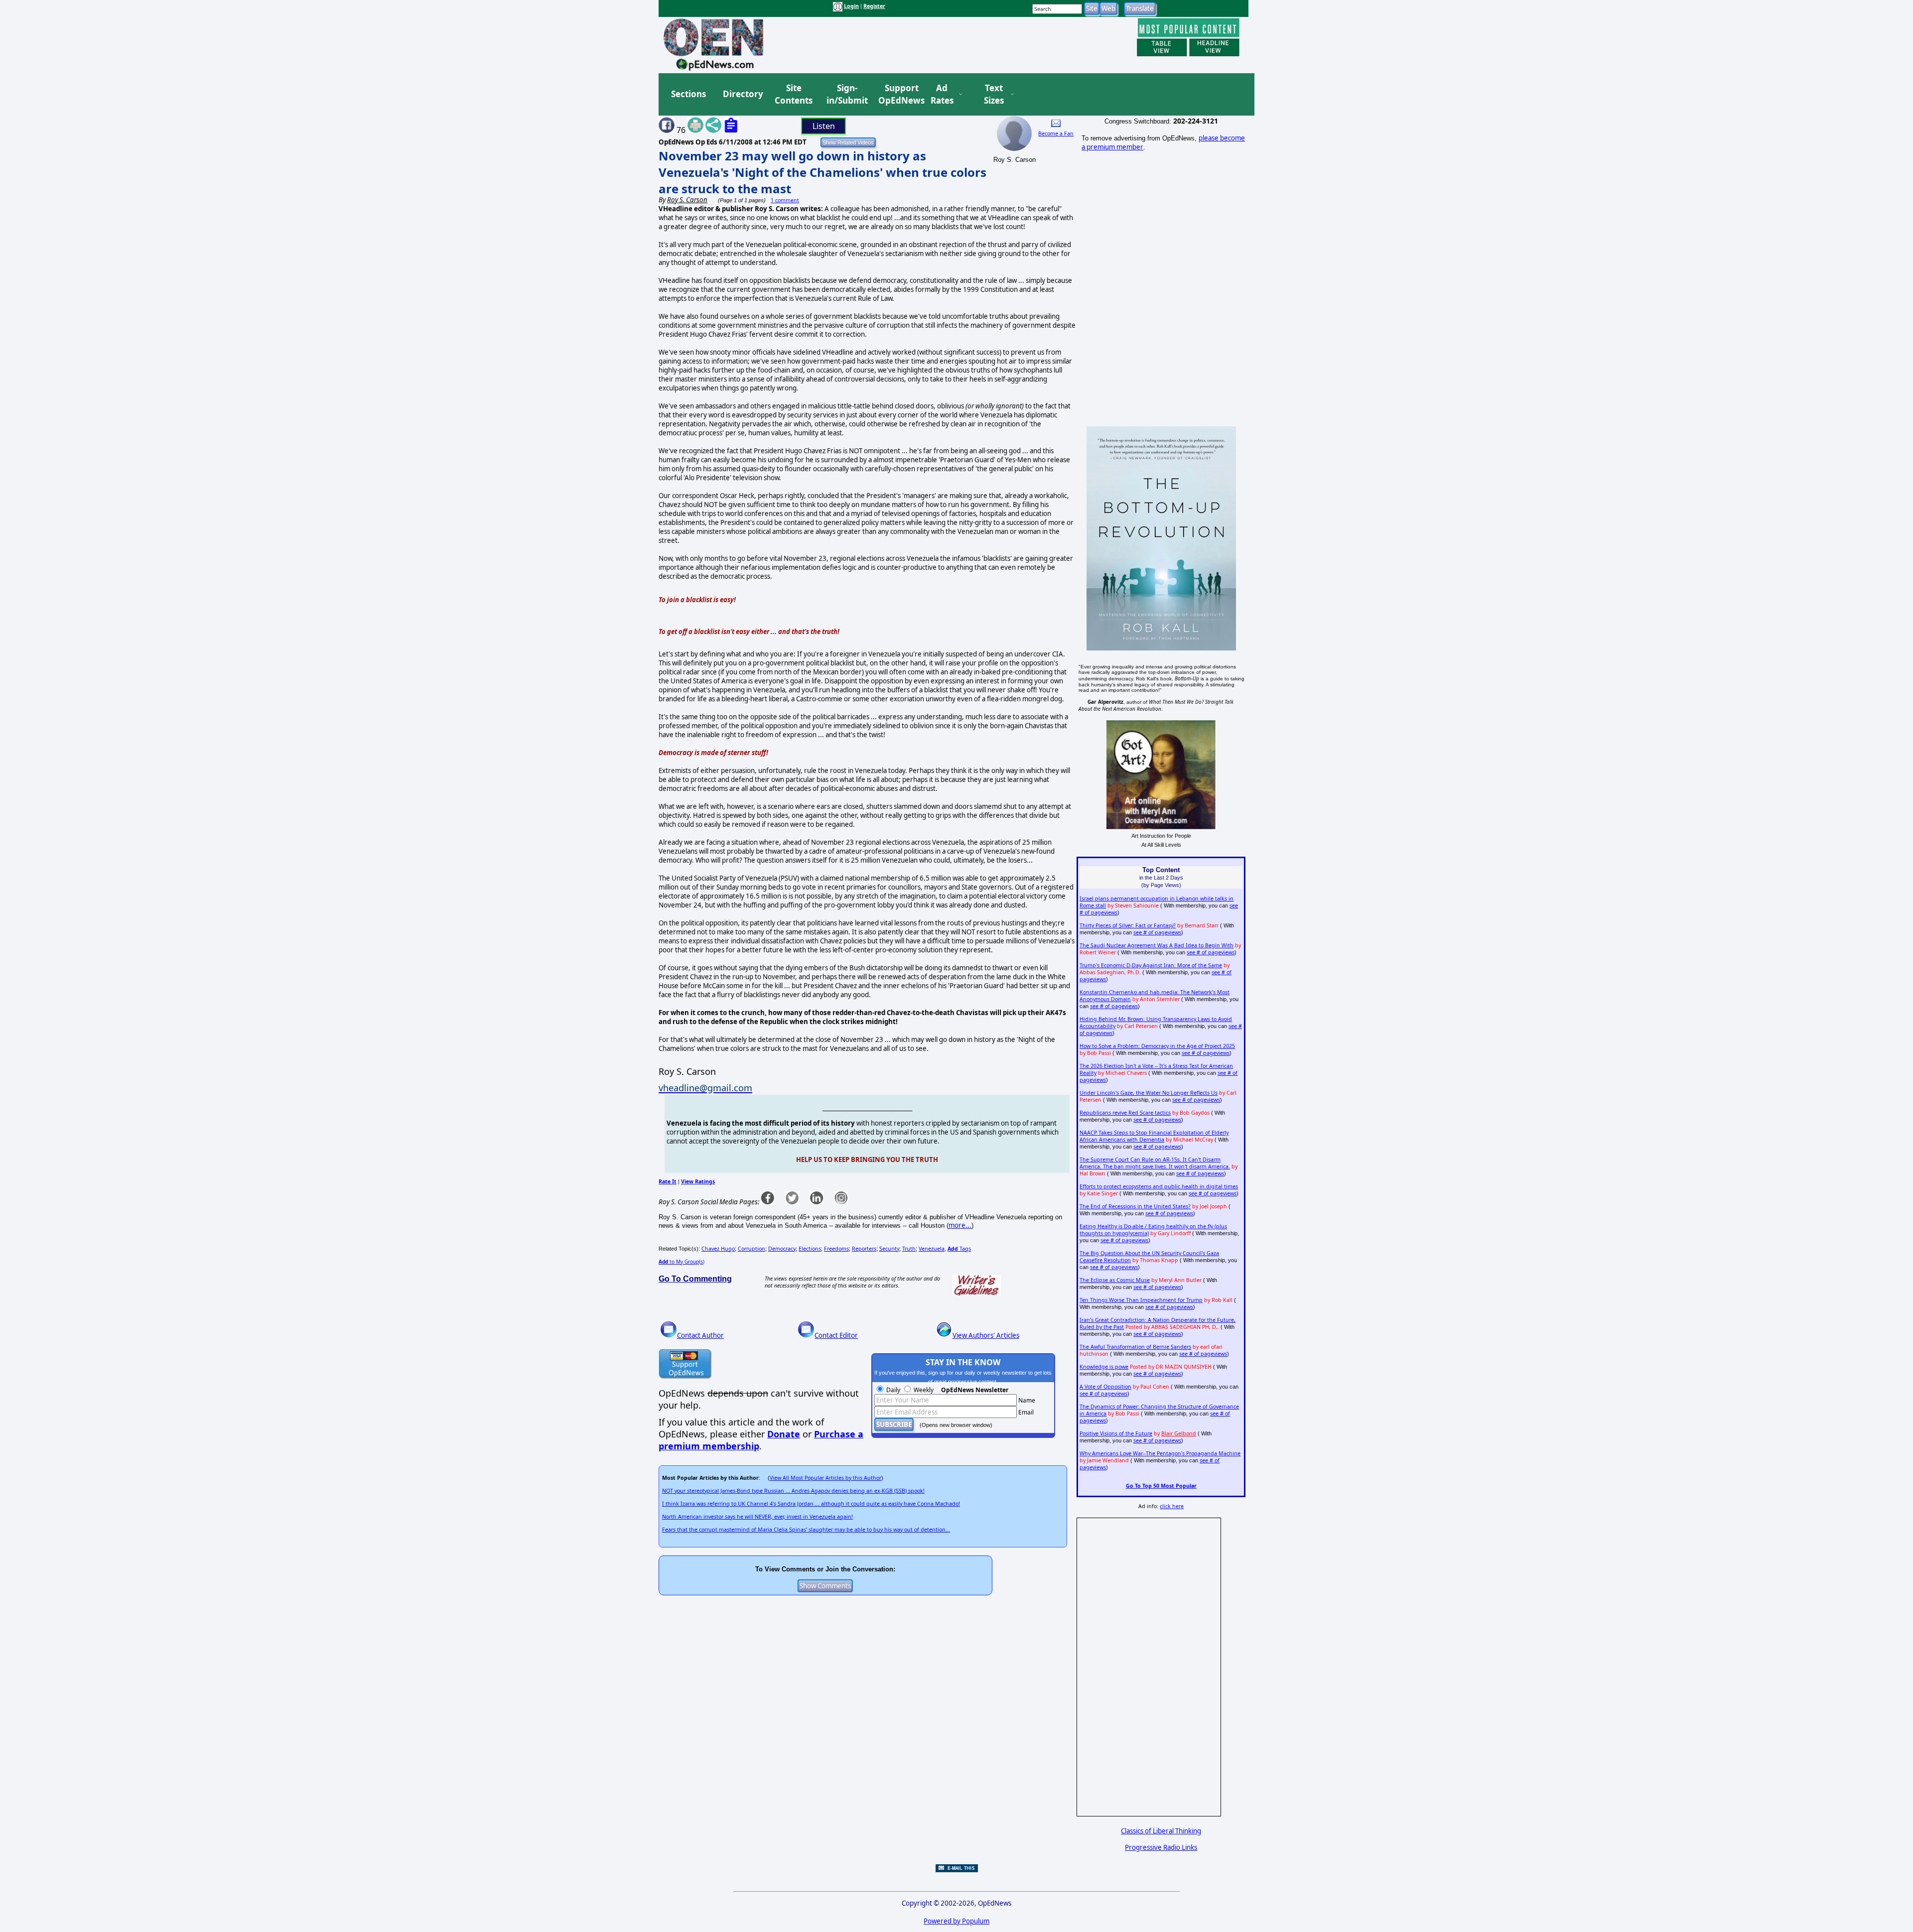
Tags (959, 1249)
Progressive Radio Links (1161, 1847)
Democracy (782, 1249)
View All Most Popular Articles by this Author (825, 1478)
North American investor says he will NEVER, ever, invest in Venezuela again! (757, 1517)
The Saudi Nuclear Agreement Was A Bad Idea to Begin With (1157, 945)
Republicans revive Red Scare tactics (1125, 1113)
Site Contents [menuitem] (794, 94)
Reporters (864, 1249)
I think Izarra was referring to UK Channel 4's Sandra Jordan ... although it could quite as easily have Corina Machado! (811, 1504)
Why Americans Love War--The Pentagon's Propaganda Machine (1160, 1453)
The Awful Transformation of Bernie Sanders (1135, 1347)
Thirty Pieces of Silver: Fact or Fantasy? (1128, 925)
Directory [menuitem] (742, 94)
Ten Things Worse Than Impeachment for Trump (1141, 1300)
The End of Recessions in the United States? (1135, 1206)
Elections (810, 1249)
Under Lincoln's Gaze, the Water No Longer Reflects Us (1149, 1093)
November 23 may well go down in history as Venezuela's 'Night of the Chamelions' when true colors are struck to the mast (822, 172)
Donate (784, 1434)
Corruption (752, 1249)
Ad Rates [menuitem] (942, 94)
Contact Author (700, 1335)
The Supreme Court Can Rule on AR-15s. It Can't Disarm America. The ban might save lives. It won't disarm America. (1155, 1163)
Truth (909, 1249)
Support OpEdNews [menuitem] (898, 94)
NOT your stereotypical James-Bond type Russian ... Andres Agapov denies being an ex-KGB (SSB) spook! (793, 1491)
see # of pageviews (1157, 932)
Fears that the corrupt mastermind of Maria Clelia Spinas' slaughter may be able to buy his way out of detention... (806, 1530)
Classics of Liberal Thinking (1161, 1831)
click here (1172, 1506)
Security (889, 1249)
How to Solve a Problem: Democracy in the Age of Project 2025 (1157, 1046)
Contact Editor (836, 1335)
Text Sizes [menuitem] (994, 94)
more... (960, 1225)
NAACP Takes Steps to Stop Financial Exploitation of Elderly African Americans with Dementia (1154, 1136)
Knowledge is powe (1104, 1367)
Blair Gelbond (1179, 1433)
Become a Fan (1056, 133)
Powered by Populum (956, 1921)
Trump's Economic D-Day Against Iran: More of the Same (1151, 965)
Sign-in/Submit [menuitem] (846, 94)
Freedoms (836, 1249)
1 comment (785, 200)
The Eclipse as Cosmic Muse (1115, 1280)
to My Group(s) (682, 1262)
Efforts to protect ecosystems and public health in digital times (1159, 1186)
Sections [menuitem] (688, 94)
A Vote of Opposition (1105, 1387)
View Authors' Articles (986, 1335)
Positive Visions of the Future (1116, 1433)
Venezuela (932, 1249)
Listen (824, 126)
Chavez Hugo (718, 1249)
